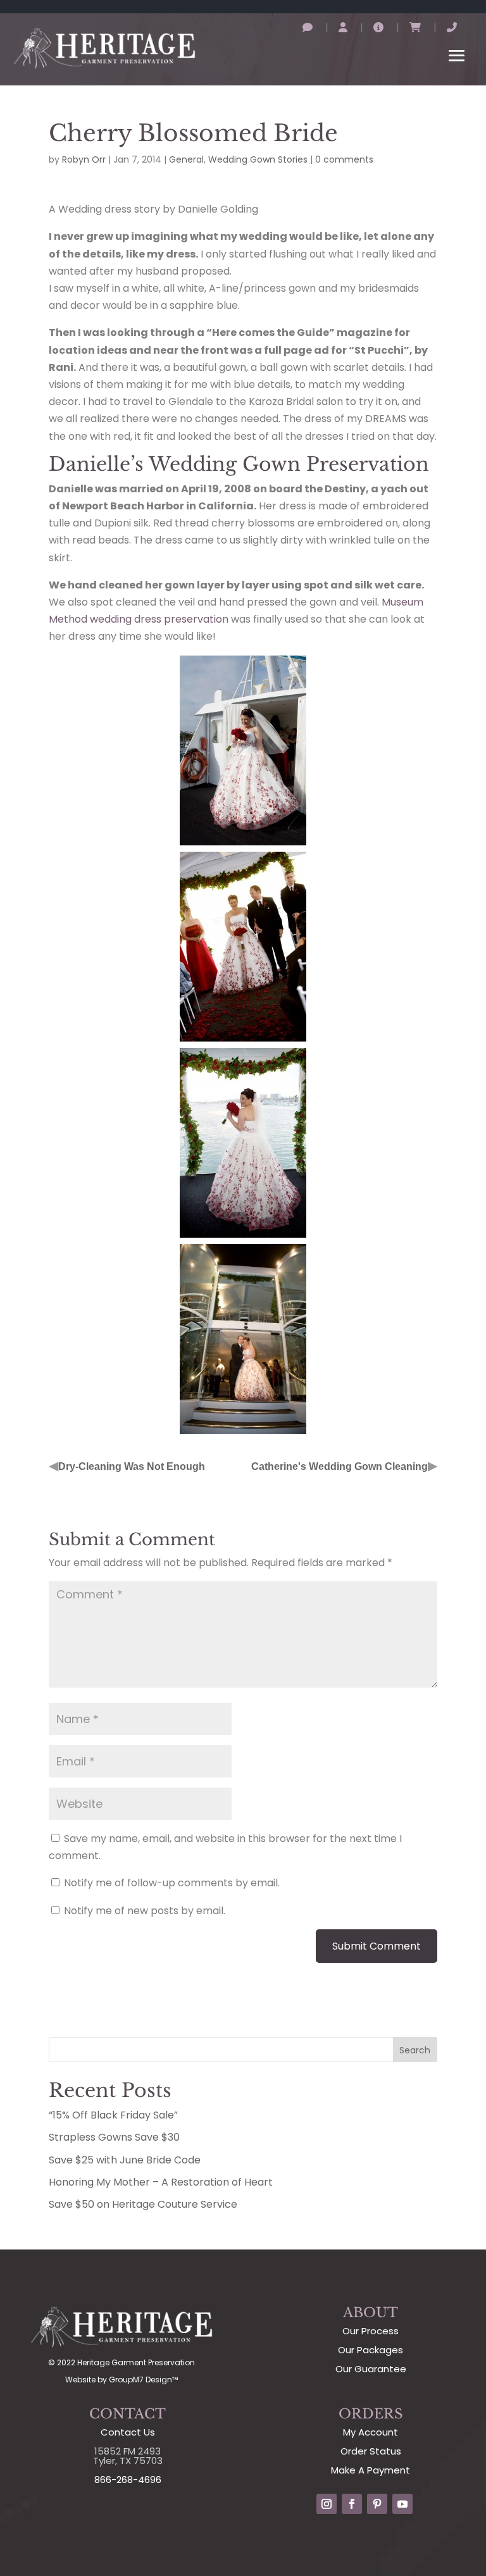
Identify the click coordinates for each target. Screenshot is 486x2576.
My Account (371, 2432)
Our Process (371, 2331)
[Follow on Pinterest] (377, 2504)
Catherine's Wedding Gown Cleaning (340, 1466)
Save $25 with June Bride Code (125, 2160)
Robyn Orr (84, 159)
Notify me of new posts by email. (145, 1911)
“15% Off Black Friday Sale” (113, 2115)
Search (415, 2050)
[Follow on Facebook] (352, 2504)
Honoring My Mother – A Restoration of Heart (161, 2182)
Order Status (371, 2451)
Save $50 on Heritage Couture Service (143, 2204)
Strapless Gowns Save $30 (114, 2137)
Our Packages (371, 2350)
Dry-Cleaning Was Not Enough (132, 1466)
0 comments (344, 159)
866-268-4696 (128, 2480)
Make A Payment (371, 2470)
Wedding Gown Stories (258, 159)
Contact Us (128, 2432)
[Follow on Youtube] (402, 2504)
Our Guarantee (371, 2369)
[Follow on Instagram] (327, 2504)
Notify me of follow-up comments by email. (172, 1883)
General (186, 159)
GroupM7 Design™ (143, 2380)
